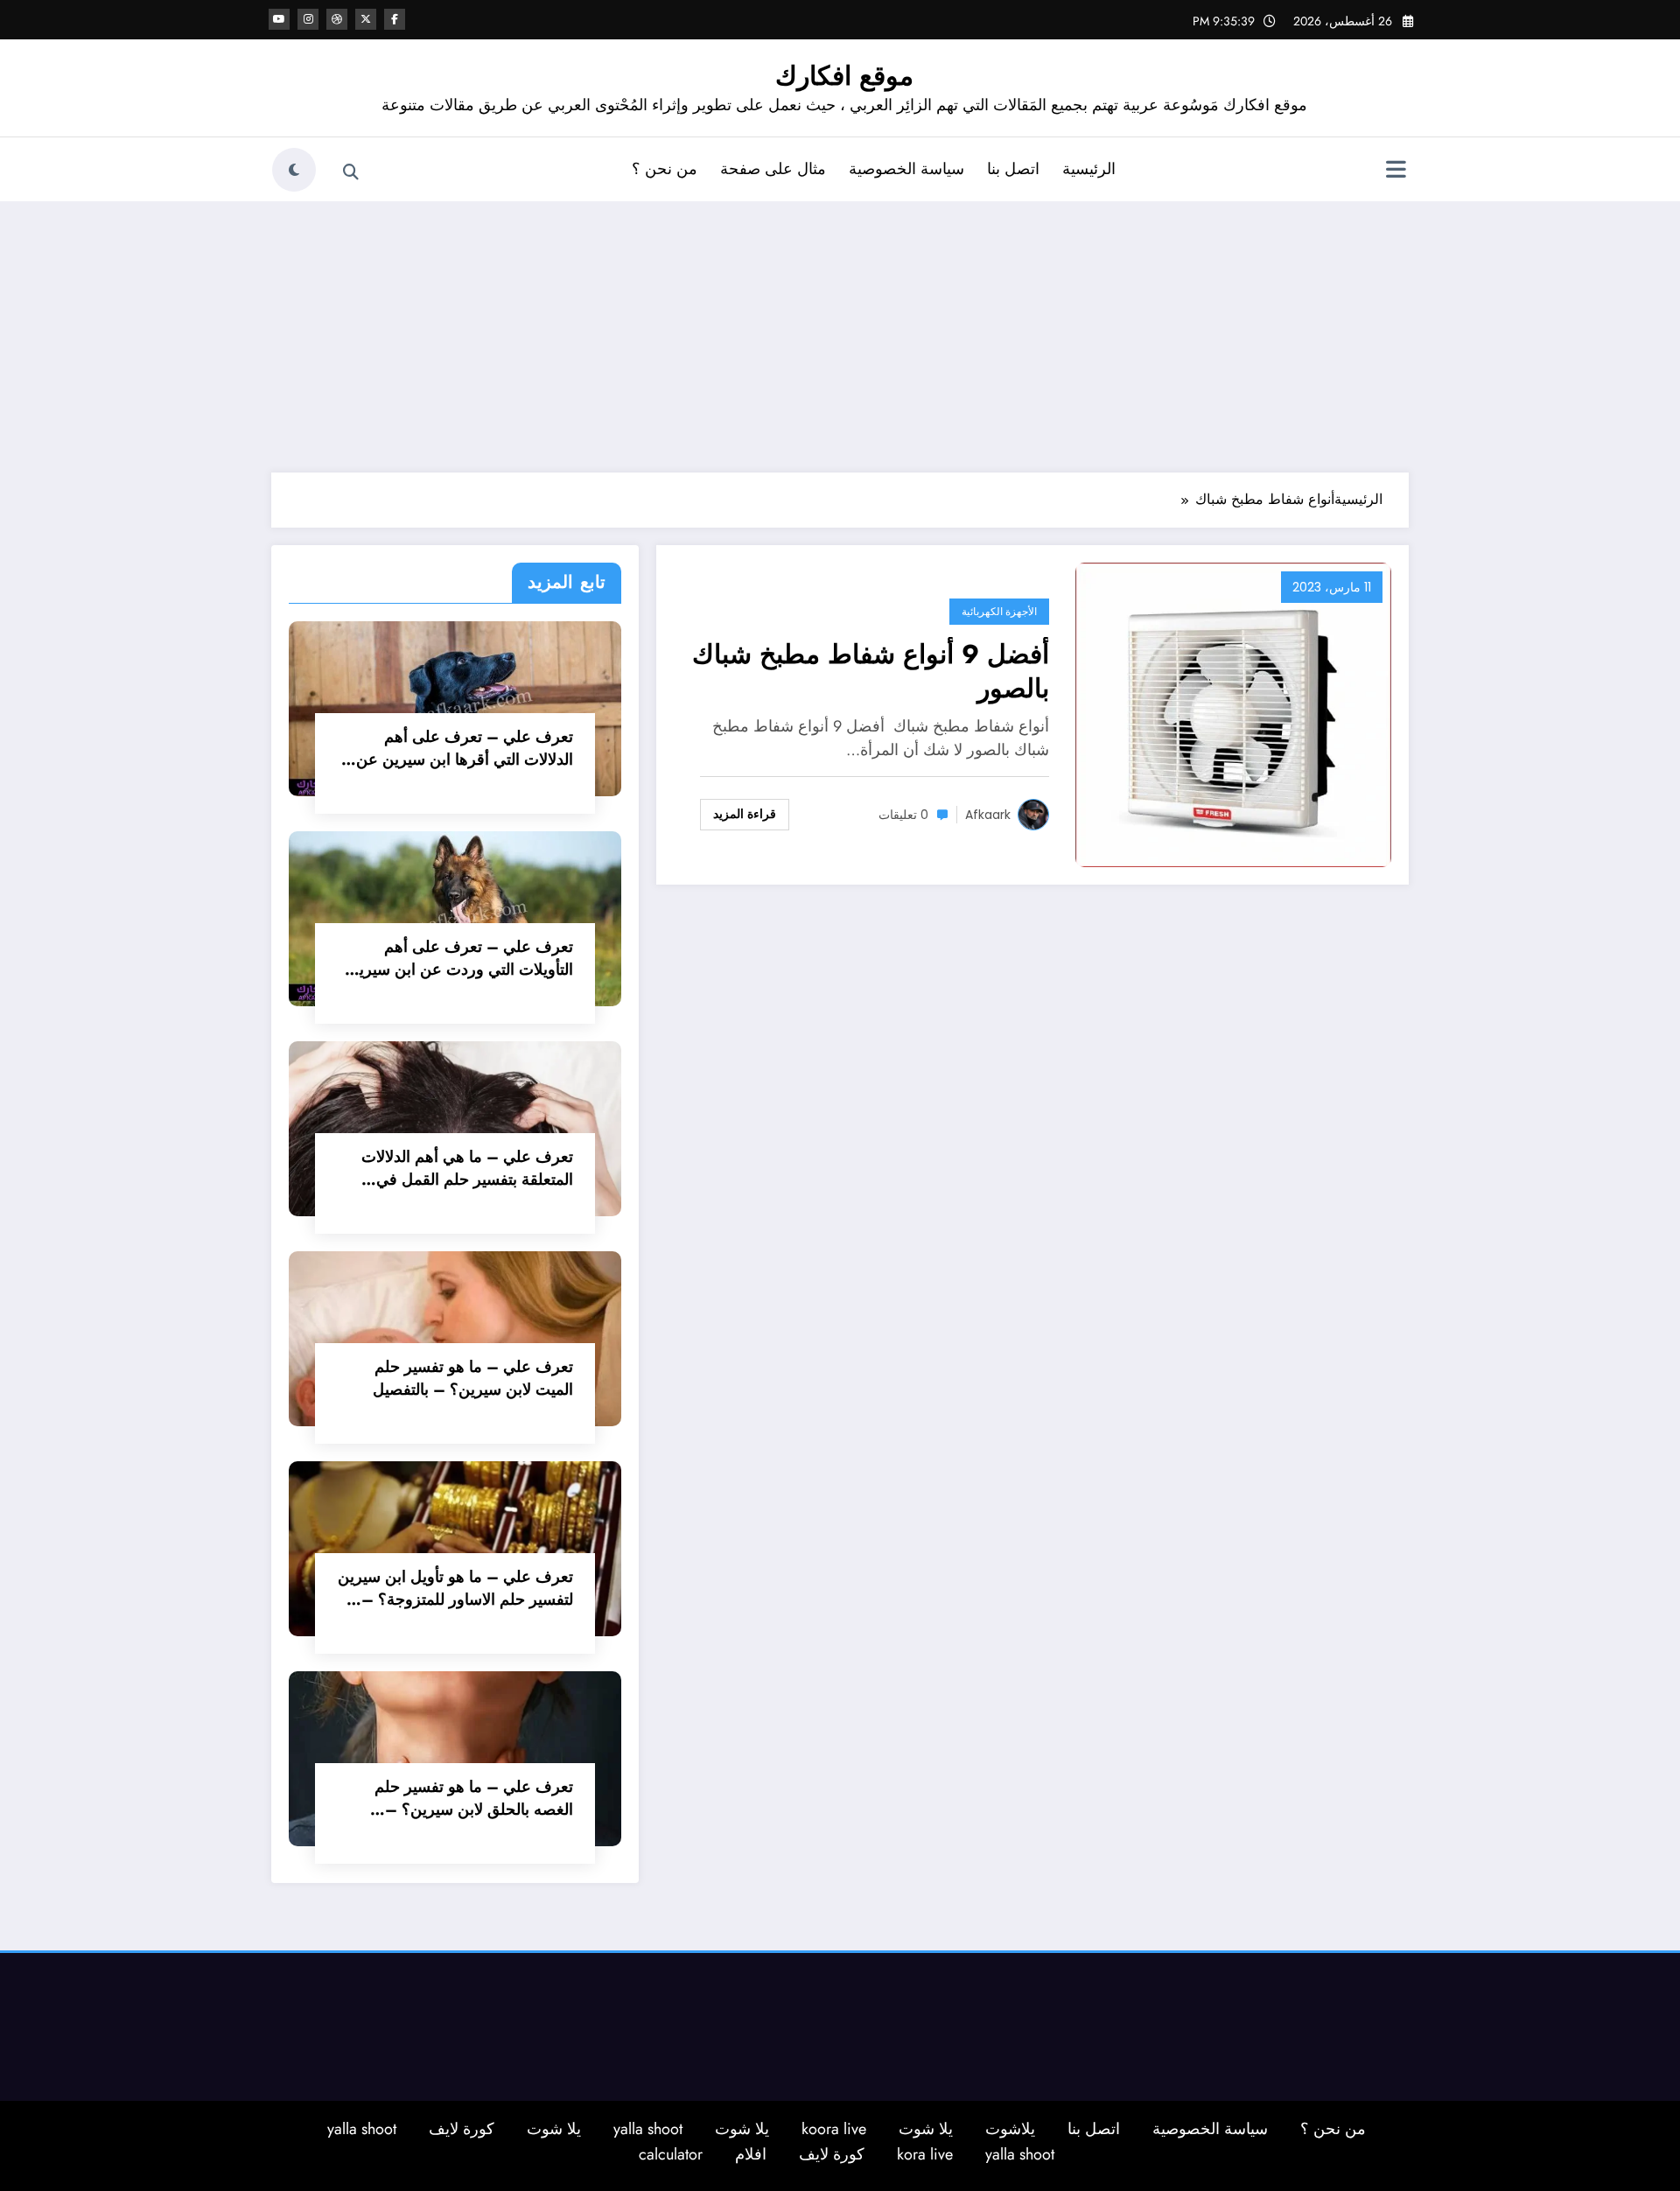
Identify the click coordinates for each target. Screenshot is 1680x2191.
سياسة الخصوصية (906, 169)
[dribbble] (337, 19)
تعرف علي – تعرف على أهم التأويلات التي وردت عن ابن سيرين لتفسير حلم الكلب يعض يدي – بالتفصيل (460, 958)
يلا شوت (926, 2129)
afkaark (988, 815)
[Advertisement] (840, 332)
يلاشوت (1010, 2129)
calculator (671, 2154)
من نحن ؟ (665, 169)
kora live (925, 2154)
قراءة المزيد (745, 814)
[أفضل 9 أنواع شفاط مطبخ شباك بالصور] (1233, 713)
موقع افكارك (844, 76)
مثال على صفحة (773, 169)
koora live (834, 2129)
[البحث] (351, 172)
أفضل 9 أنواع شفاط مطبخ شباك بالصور (871, 671)
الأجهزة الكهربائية (999, 611)
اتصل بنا (1013, 169)
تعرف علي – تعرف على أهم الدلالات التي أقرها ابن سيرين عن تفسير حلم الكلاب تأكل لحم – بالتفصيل (465, 748)
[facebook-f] (395, 19)
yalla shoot (648, 2129)
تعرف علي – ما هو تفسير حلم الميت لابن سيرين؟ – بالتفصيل (473, 1378)
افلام (751, 2154)
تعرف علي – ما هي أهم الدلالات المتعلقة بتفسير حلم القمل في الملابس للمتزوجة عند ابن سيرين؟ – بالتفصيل (462, 1168)
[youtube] (279, 19)
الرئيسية (1089, 169)
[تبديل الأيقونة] (1396, 171)
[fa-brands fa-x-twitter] (366, 19)
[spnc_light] (294, 170)
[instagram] (308, 19)
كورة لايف (462, 2129)
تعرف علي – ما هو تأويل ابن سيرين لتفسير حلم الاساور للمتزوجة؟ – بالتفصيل (455, 1588)
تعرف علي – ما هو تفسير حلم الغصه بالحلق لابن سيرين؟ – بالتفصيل (474, 1798)
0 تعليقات (903, 815)
